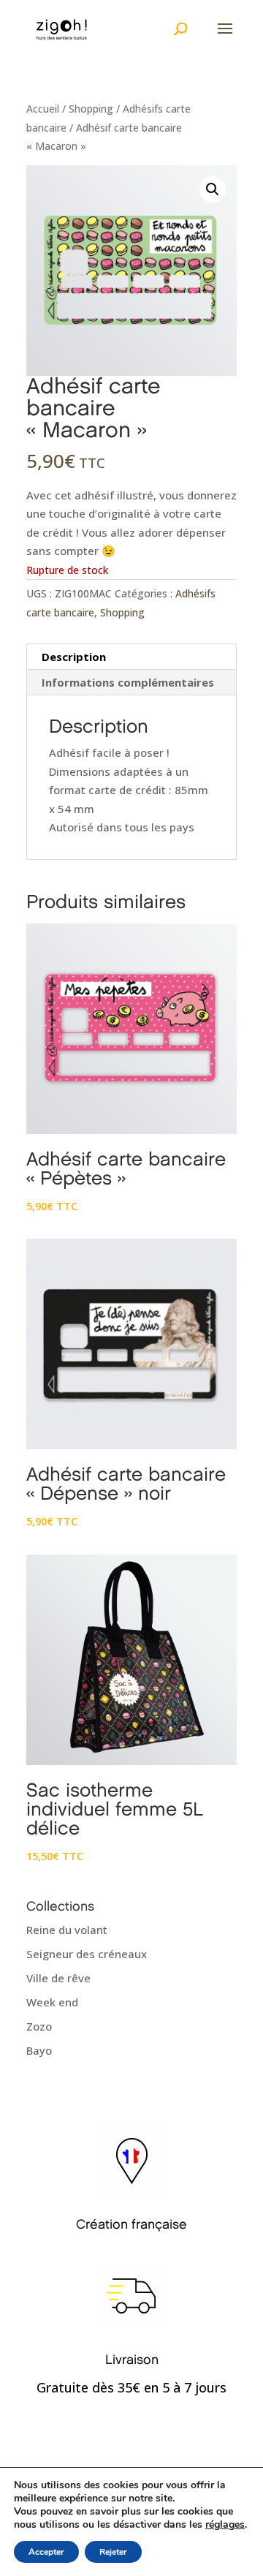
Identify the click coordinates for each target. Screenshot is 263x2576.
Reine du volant (67, 1930)
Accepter (46, 2552)
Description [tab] (74, 657)
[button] (213, 189)
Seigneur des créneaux (87, 1954)
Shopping (91, 109)
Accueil (43, 109)
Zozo (39, 2026)
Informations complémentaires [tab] (128, 682)
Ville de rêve (58, 1978)
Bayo (39, 2050)
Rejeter (113, 2552)
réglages (225, 2525)
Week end (52, 2002)
